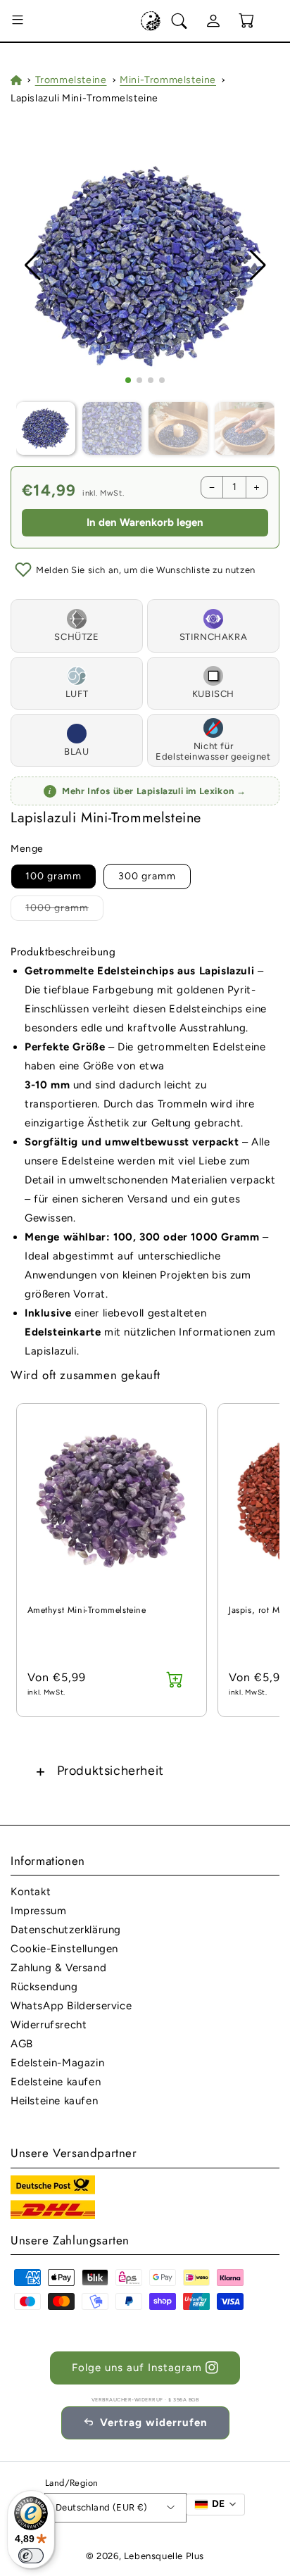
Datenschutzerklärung (66, 1930)
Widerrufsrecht (49, 2025)
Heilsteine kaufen (54, 2101)
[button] (18, 21)
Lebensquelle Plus (164, 2556)
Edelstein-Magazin (57, 2063)
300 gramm (147, 876)
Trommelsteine (71, 80)
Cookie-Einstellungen (64, 1949)
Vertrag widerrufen (154, 2423)
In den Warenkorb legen (145, 522)
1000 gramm (57, 908)
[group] (145, 266)
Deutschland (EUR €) (102, 2507)
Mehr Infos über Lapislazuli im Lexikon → (147, 791)
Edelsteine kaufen (56, 2082)
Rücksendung (44, 1987)
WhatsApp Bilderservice (71, 2006)
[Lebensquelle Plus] (151, 21)
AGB (22, 2044)
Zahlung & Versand (58, 1968)
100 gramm (53, 876)
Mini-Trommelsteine (168, 80)
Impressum (38, 1911)
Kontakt (31, 1892)
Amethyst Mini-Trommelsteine (87, 1610)
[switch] (31, 2556)
